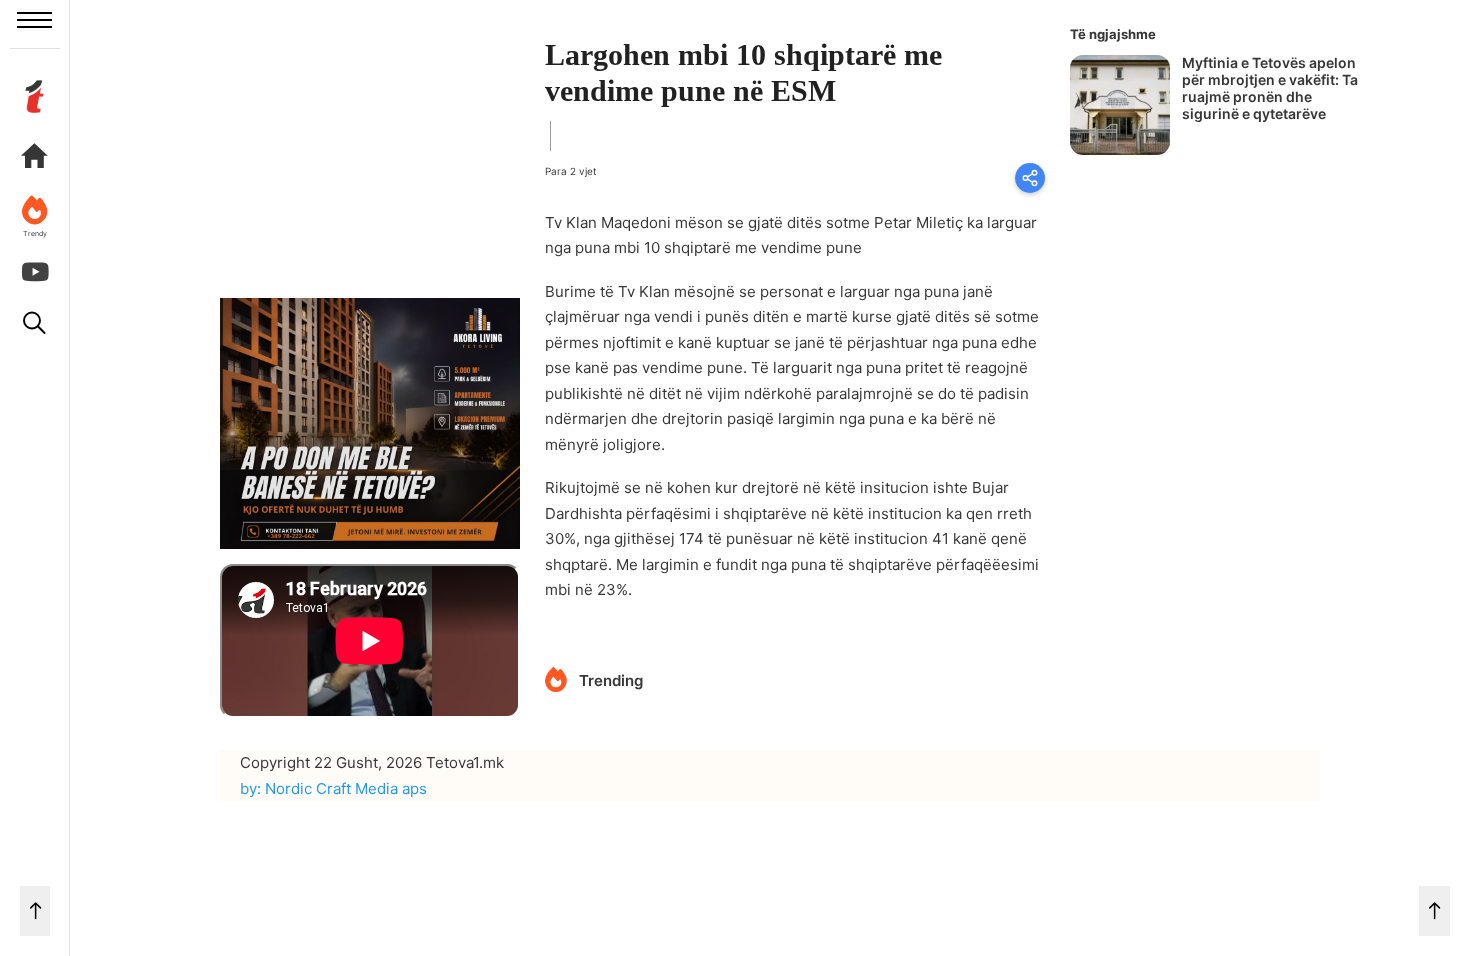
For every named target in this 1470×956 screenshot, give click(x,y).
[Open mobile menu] (34, 20)
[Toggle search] (35, 323)
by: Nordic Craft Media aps (333, 788)
